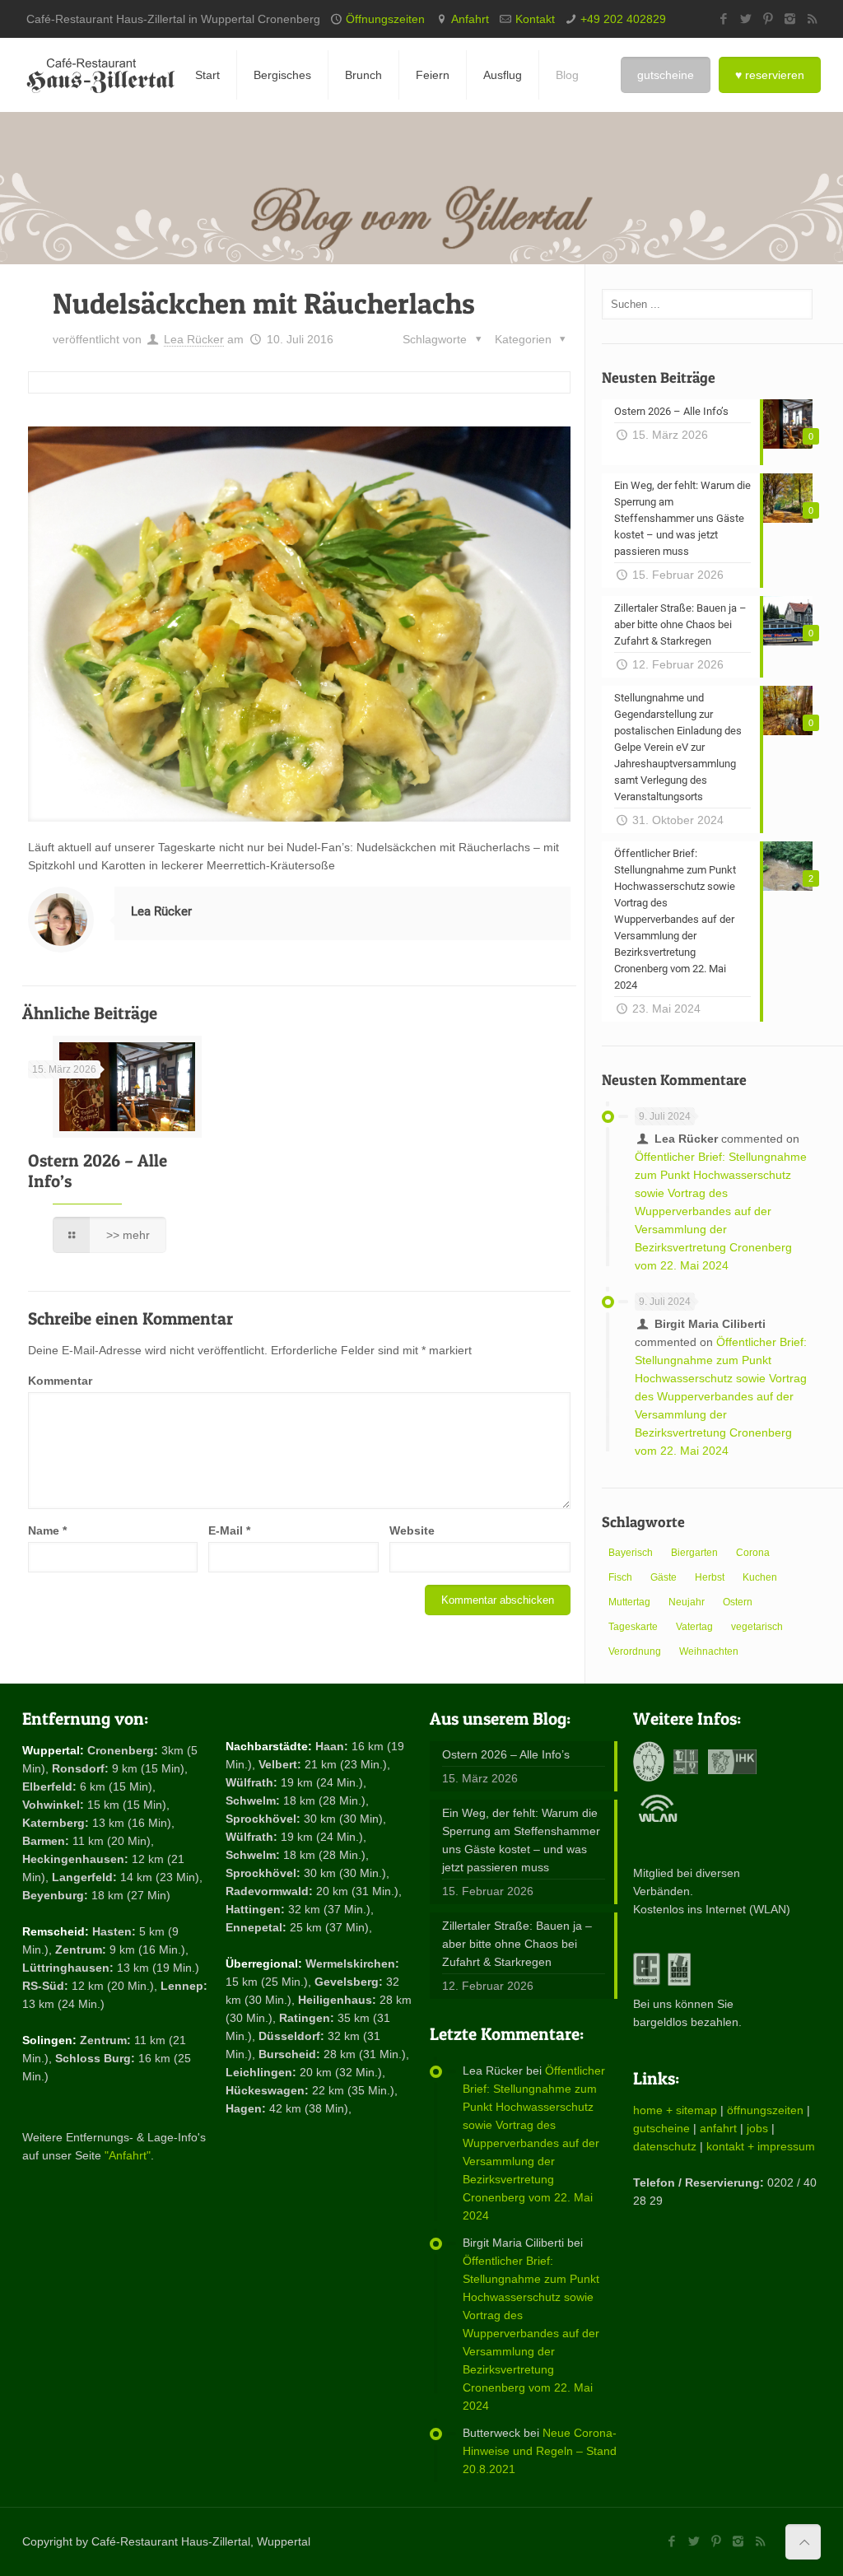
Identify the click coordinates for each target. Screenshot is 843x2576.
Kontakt (535, 19)
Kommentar (60, 1381)
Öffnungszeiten (385, 19)
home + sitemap (675, 2110)
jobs (757, 2128)
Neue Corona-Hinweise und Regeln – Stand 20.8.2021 (540, 2451)
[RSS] (812, 19)
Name (47, 1530)
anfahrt (718, 2128)
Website (412, 1530)
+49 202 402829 (623, 19)
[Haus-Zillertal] (100, 75)
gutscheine (661, 2128)
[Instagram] (790, 19)
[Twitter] (745, 19)
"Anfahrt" (128, 2155)
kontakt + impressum (761, 2146)
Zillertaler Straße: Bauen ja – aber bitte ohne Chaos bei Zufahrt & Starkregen (517, 1944)
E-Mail (229, 1530)
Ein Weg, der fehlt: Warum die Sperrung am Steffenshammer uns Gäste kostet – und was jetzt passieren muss (521, 1840)
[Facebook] (723, 19)
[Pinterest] (768, 19)
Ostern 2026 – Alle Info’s (506, 1754)
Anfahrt (470, 19)
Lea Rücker (194, 339)
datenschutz (665, 2146)
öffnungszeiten (765, 2110)
